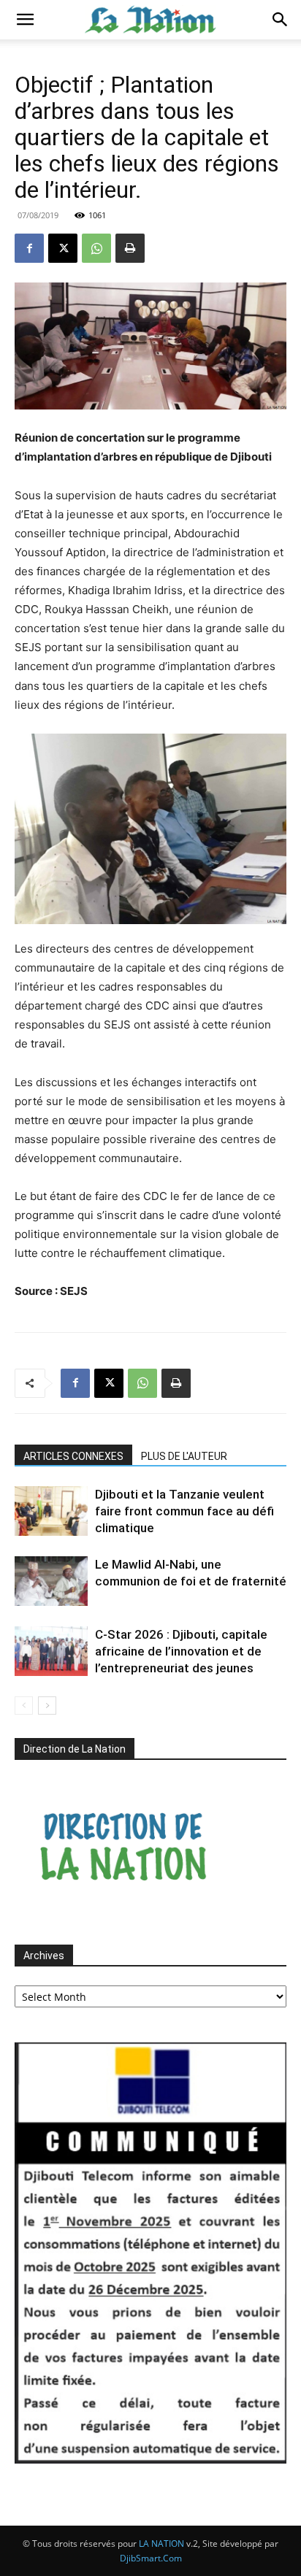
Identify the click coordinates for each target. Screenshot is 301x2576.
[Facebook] (29, 248)
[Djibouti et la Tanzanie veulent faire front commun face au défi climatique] (51, 1511)
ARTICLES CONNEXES (73, 1456)
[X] (63, 248)
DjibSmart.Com (151, 2558)
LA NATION (161, 2544)
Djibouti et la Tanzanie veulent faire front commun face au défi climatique (184, 1511)
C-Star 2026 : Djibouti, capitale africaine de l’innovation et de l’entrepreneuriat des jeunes (181, 1651)
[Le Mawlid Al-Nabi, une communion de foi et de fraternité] (51, 1581)
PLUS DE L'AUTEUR (184, 1456)
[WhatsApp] (96, 248)
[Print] (130, 248)
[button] (25, 20)
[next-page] (47, 1706)
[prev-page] (24, 1706)
